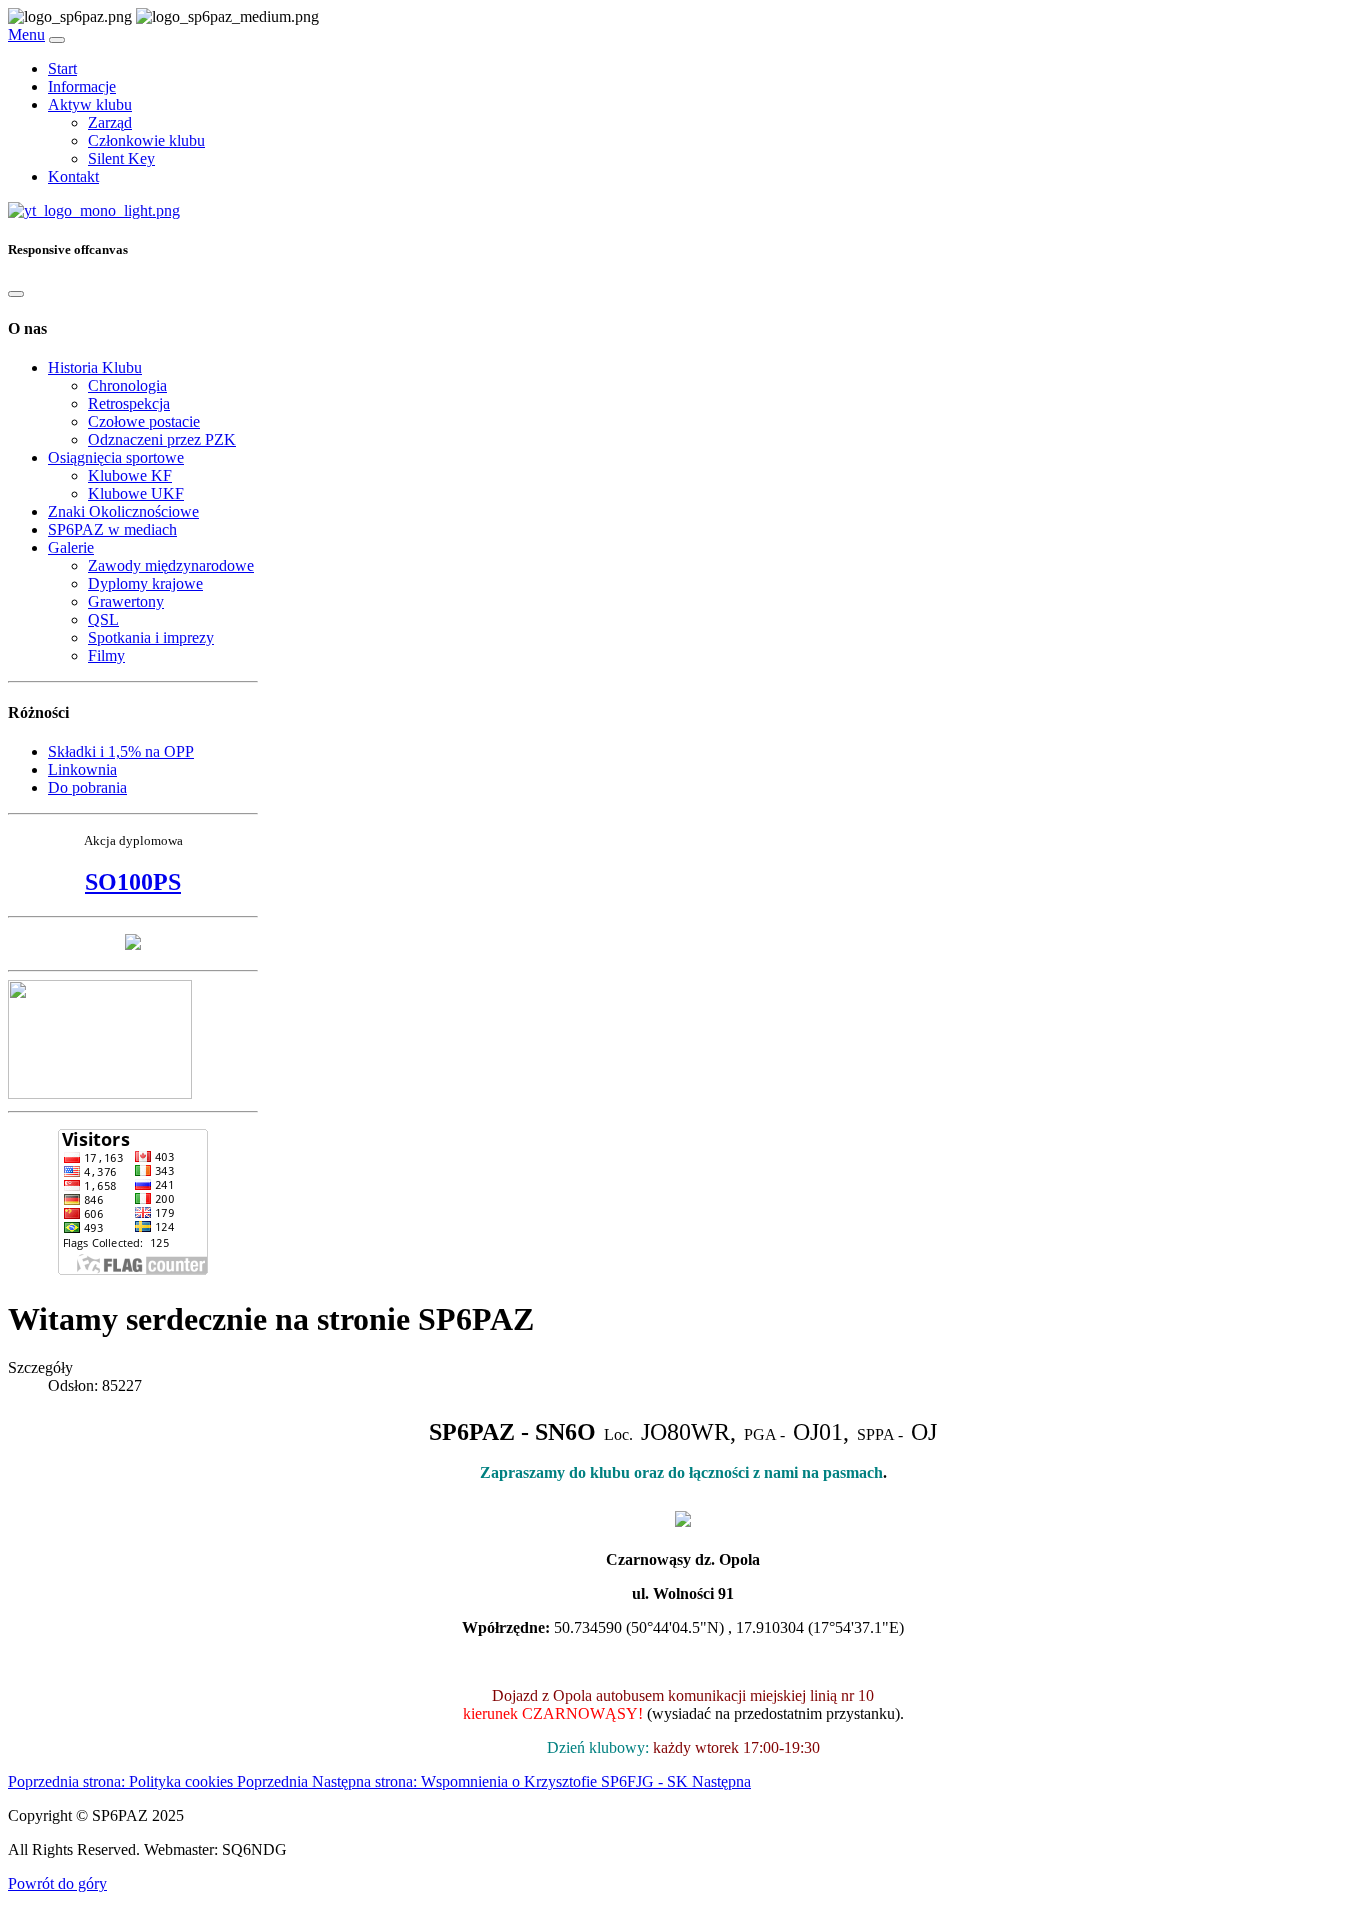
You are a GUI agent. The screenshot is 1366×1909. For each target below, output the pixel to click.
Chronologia (127, 385)
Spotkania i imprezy (151, 637)
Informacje (82, 86)
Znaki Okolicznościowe (123, 511)
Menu (26, 34)
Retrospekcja (129, 403)
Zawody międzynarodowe (171, 565)
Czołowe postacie (144, 421)
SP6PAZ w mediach (112, 529)
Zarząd (110, 122)
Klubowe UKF (136, 493)
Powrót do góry (57, 1883)
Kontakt (73, 176)
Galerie (71, 547)
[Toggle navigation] (57, 40)
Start (62, 68)
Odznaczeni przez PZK (162, 439)
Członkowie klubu (146, 140)
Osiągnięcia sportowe (116, 457)
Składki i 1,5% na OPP (121, 751)
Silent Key (121, 158)
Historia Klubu (95, 367)
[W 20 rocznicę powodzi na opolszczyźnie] (133, 944)
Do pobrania (87, 787)
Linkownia (82, 769)
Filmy (106, 655)
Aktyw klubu (90, 104)
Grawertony (126, 601)
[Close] (16, 294)
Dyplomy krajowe (145, 583)
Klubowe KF (130, 475)
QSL (103, 619)
